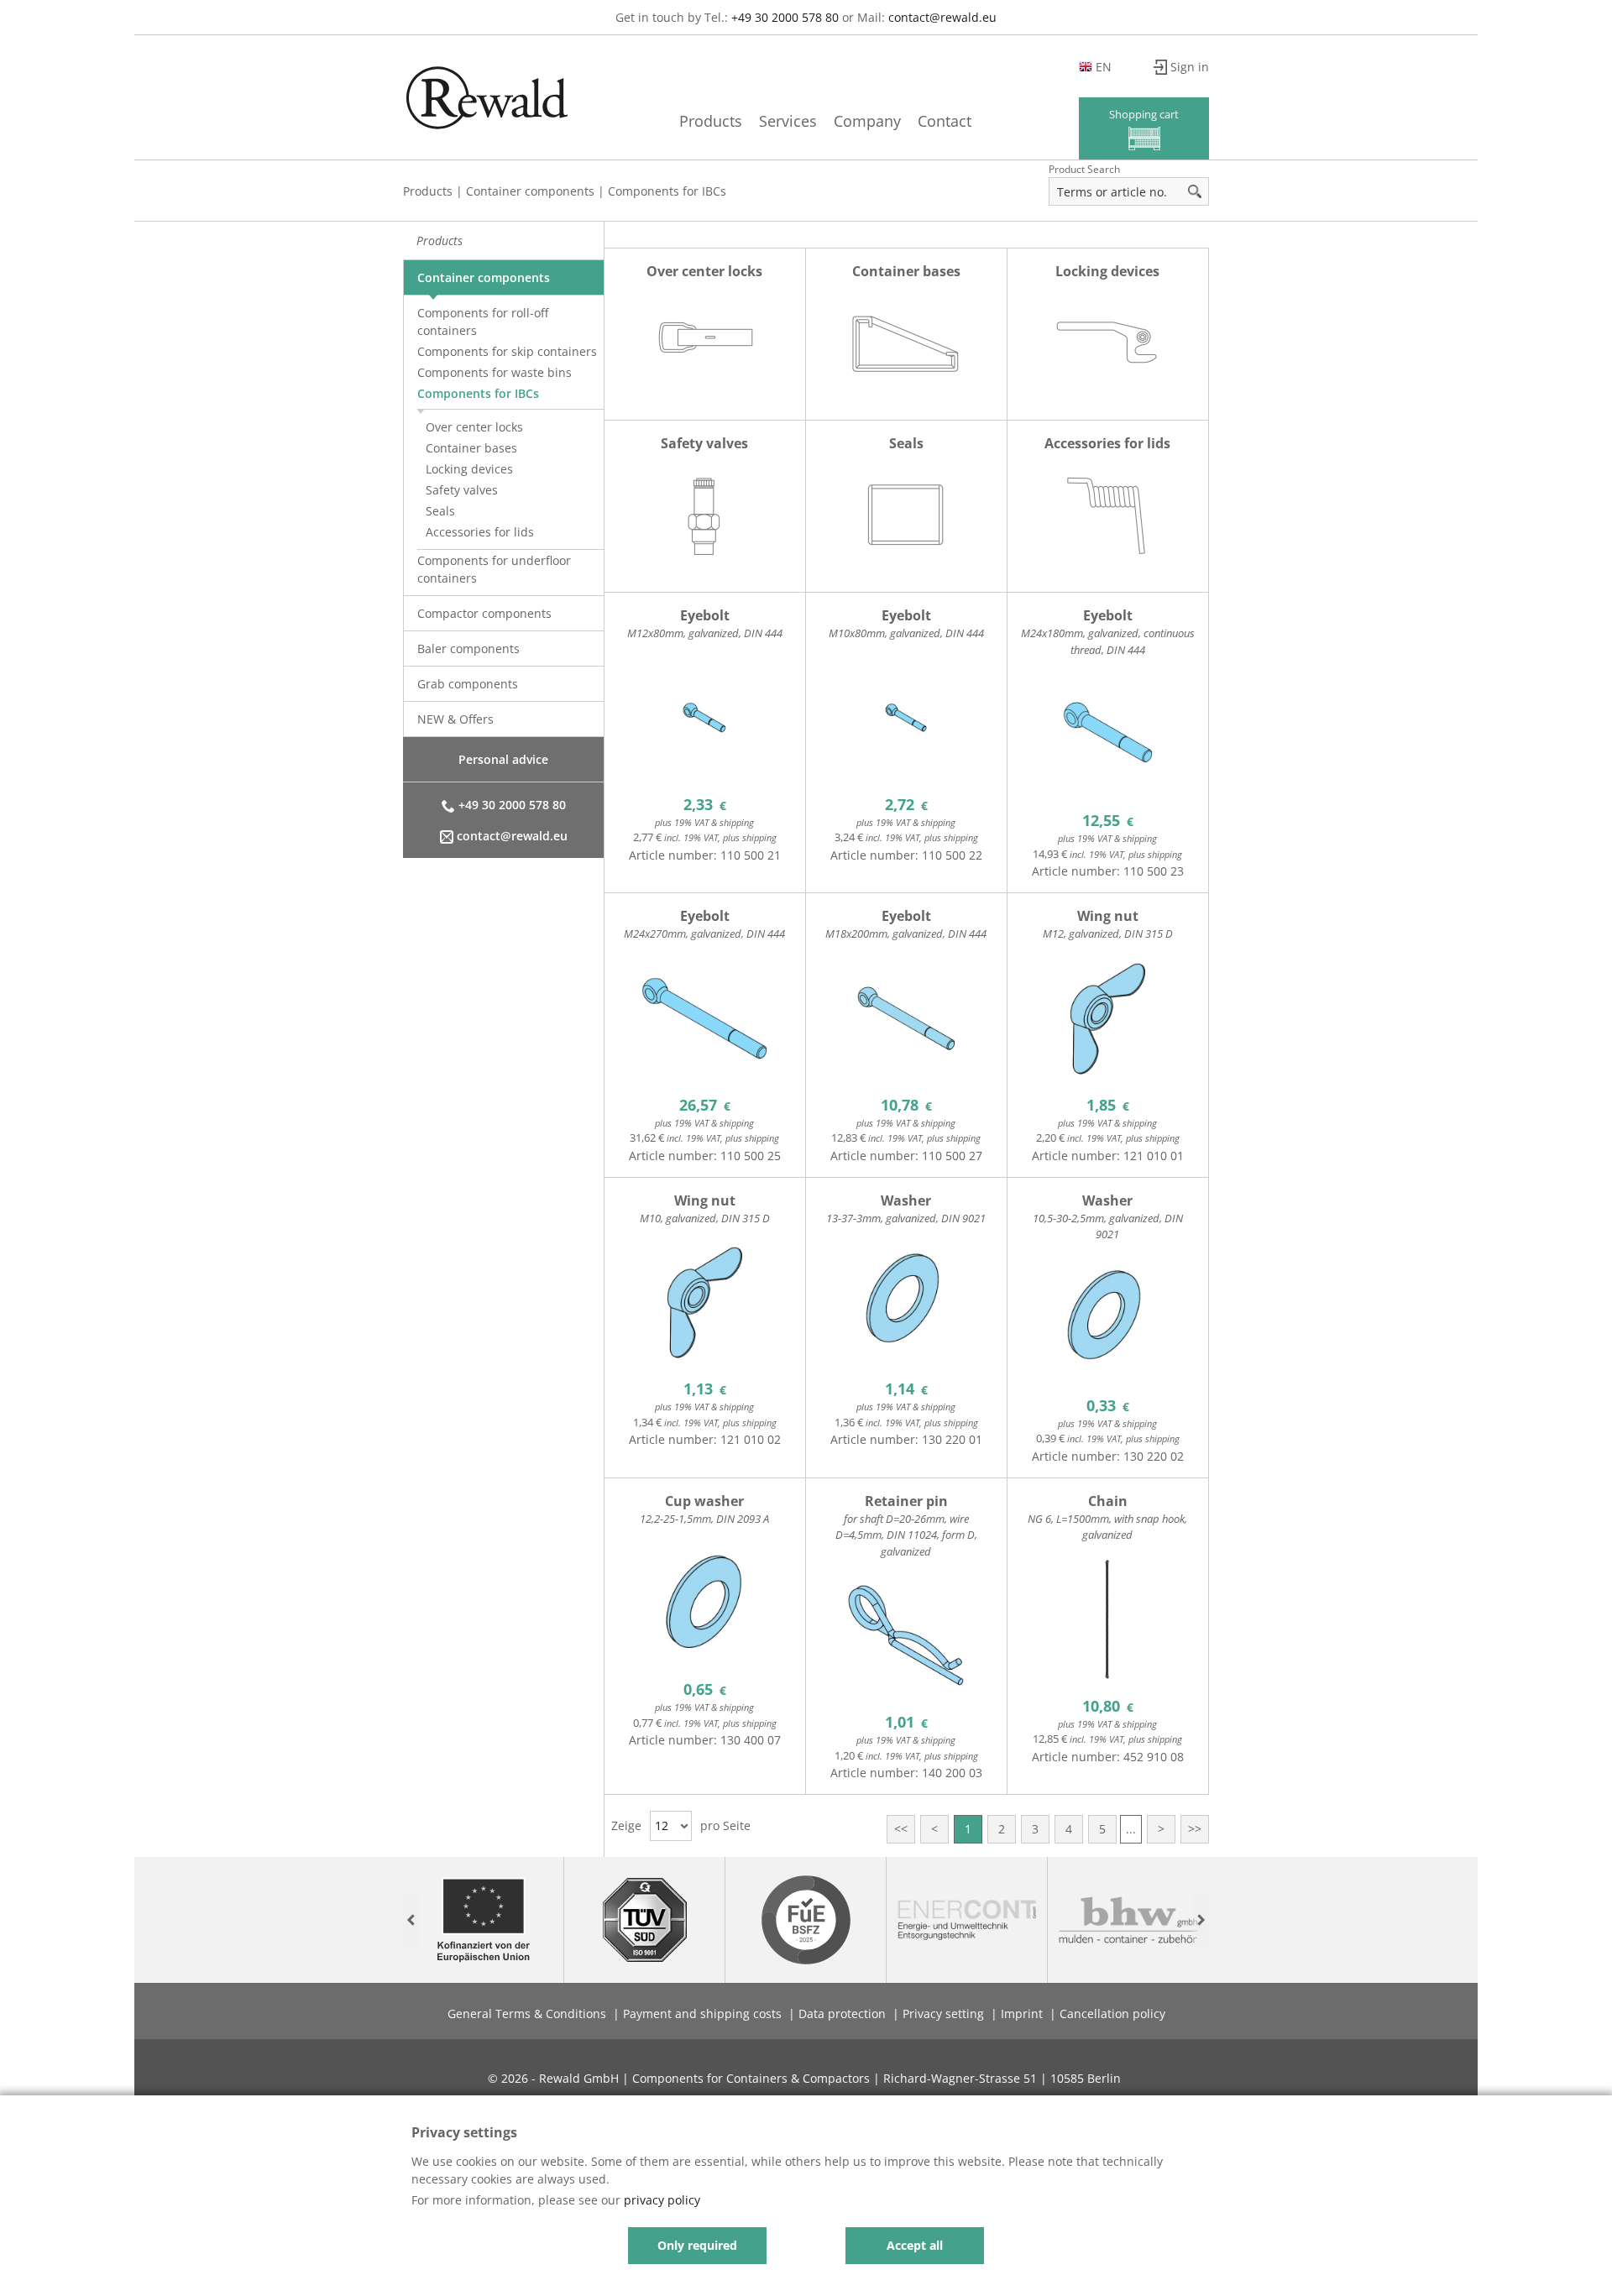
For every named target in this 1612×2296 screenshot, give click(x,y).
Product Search (1084, 169)
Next (1201, 1920)
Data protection (842, 2014)
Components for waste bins (495, 372)
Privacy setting (943, 2014)
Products (711, 121)
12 (662, 1825)
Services (788, 121)
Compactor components (484, 613)
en (1104, 67)
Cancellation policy (1112, 2014)
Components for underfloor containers (494, 569)
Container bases (471, 448)
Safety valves (462, 490)
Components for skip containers (507, 351)
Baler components (468, 649)
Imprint (1022, 2014)
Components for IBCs (667, 191)
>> (1195, 1829)
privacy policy (662, 2200)
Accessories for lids (480, 532)
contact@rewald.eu (942, 17)
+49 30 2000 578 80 (785, 17)
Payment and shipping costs (702, 2014)
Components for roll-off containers (483, 322)
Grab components (468, 684)
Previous (411, 1920)
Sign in (1190, 67)
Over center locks (474, 427)
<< (901, 1829)
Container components (530, 191)
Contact (945, 121)
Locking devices (469, 469)
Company (867, 121)
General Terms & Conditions (527, 2014)
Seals (440, 511)
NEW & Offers (455, 719)
